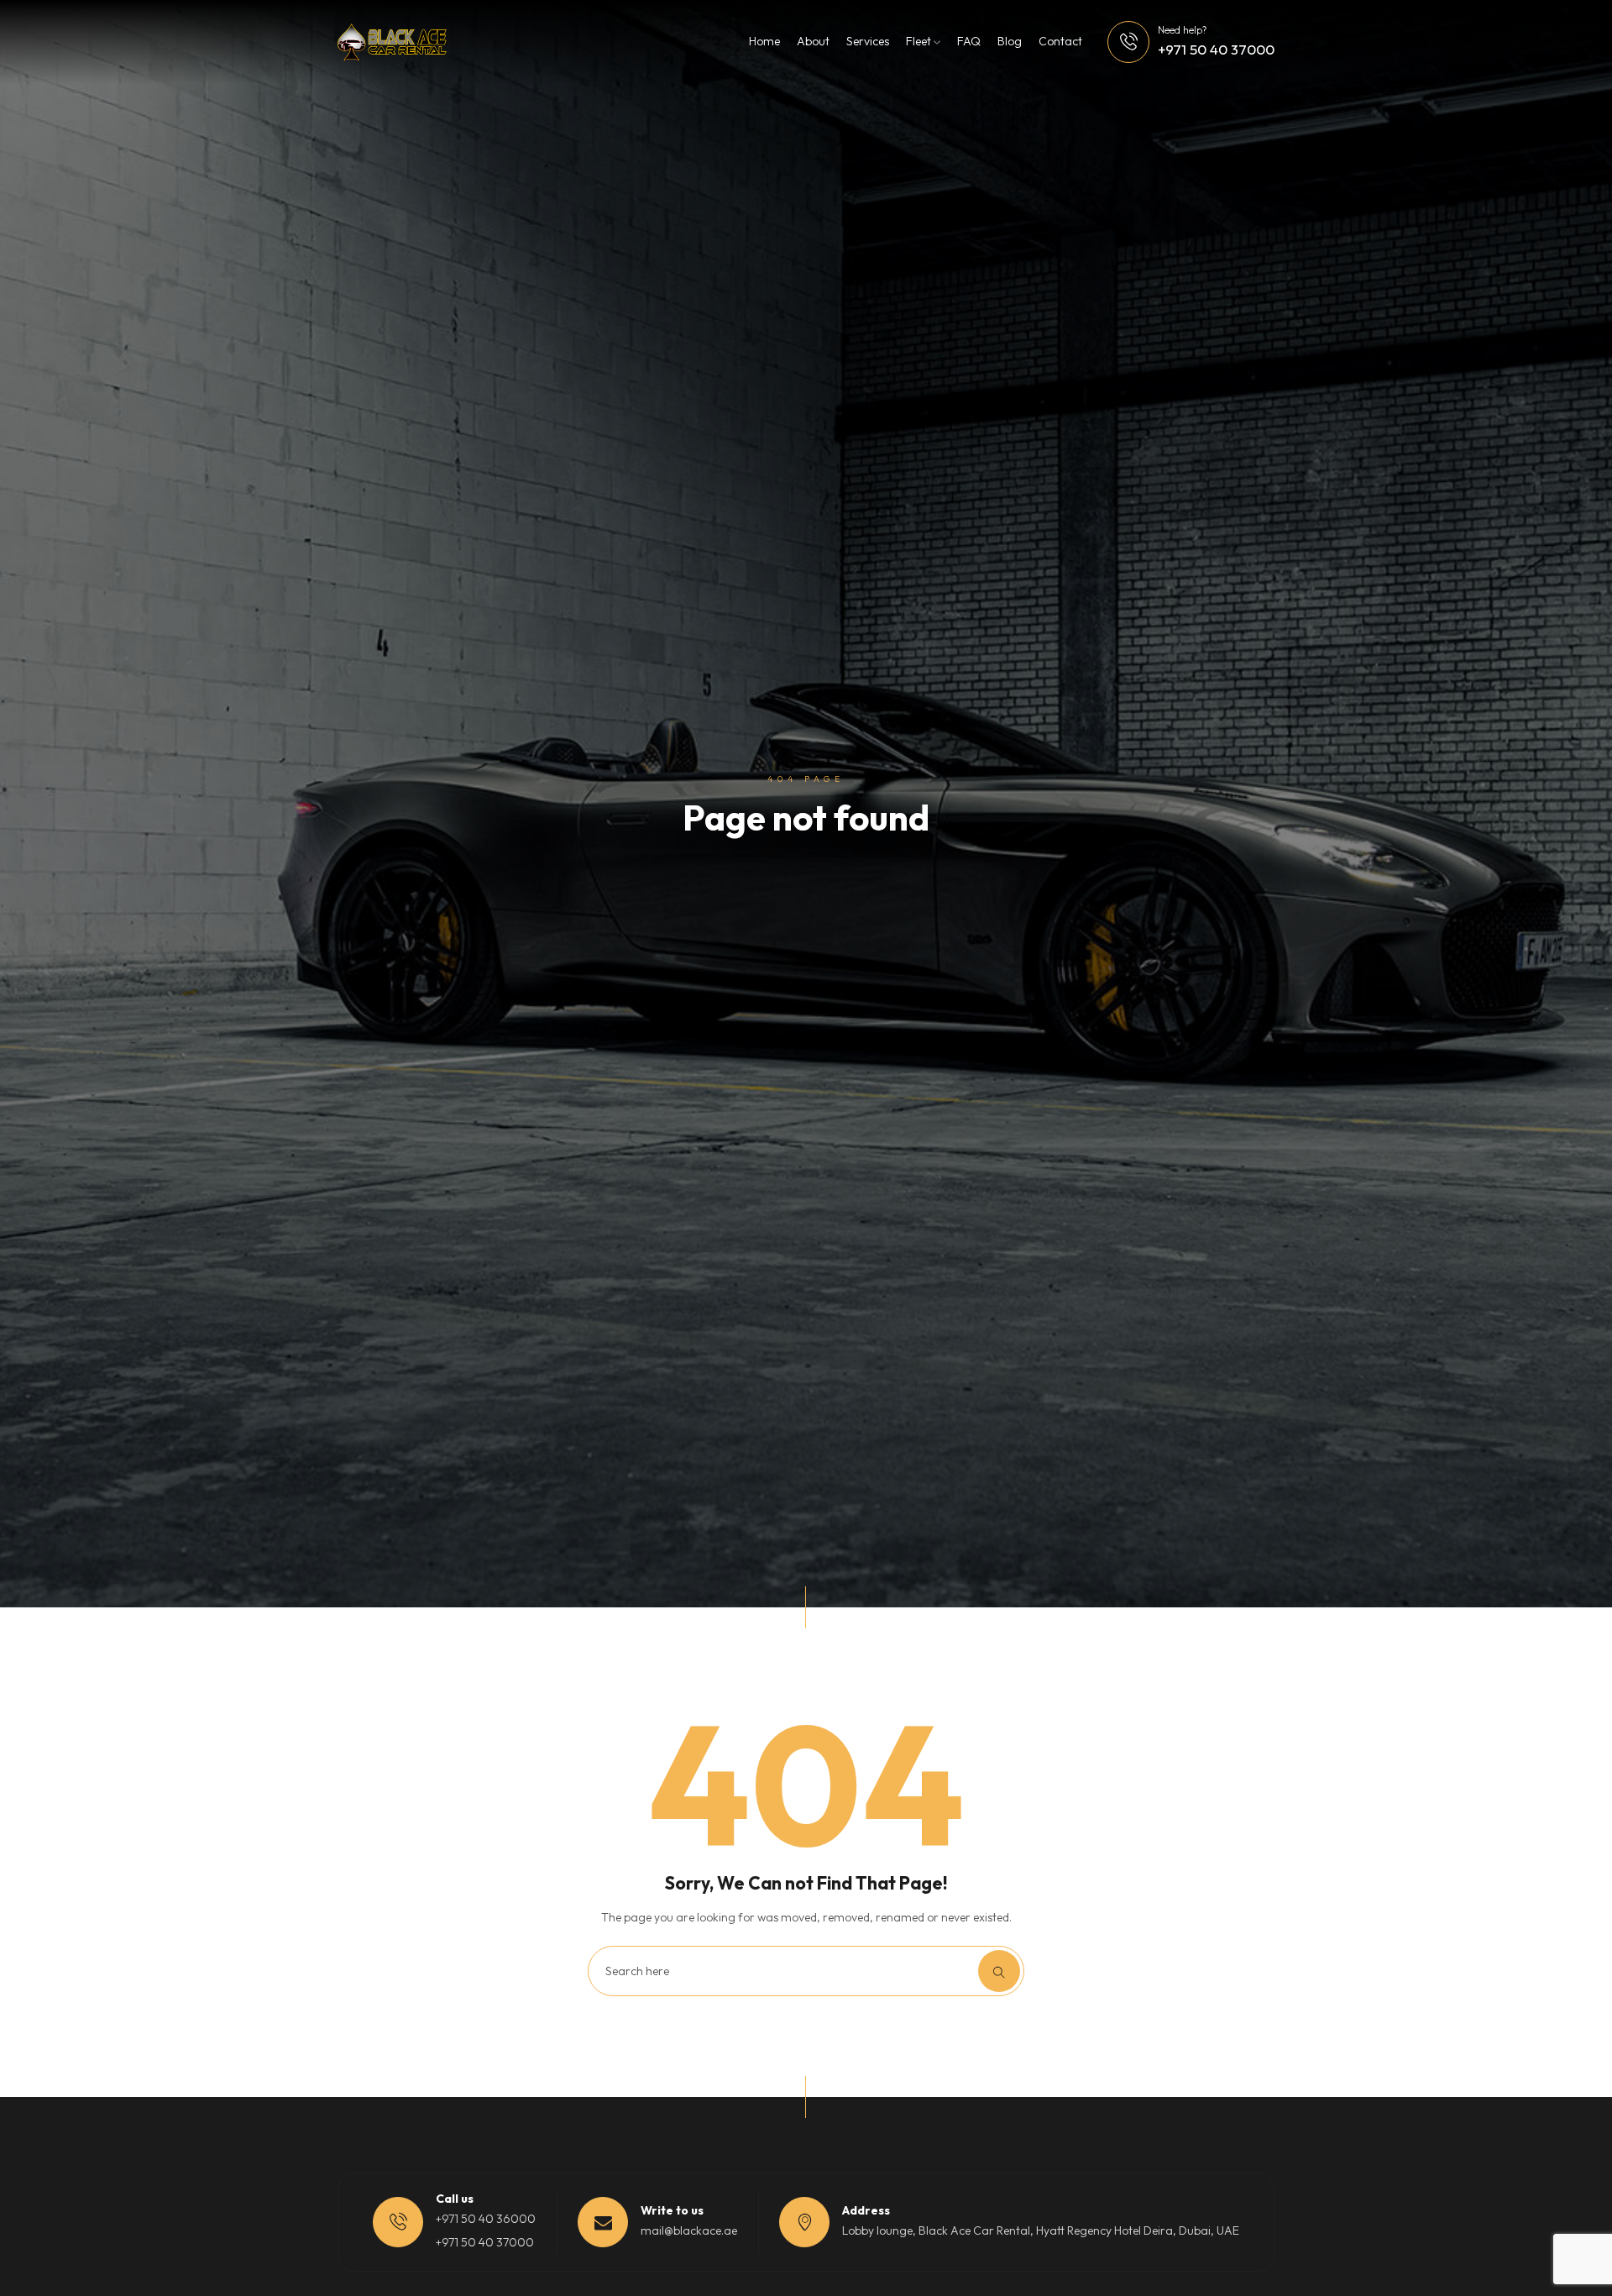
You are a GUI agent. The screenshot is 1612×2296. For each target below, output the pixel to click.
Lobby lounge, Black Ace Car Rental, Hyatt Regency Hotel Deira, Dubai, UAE (1041, 2230)
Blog (1010, 41)
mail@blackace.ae (689, 2230)
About (813, 41)
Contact (1060, 41)
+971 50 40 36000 (486, 2219)
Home (764, 41)
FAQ (969, 41)
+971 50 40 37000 (1216, 49)
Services (868, 41)
